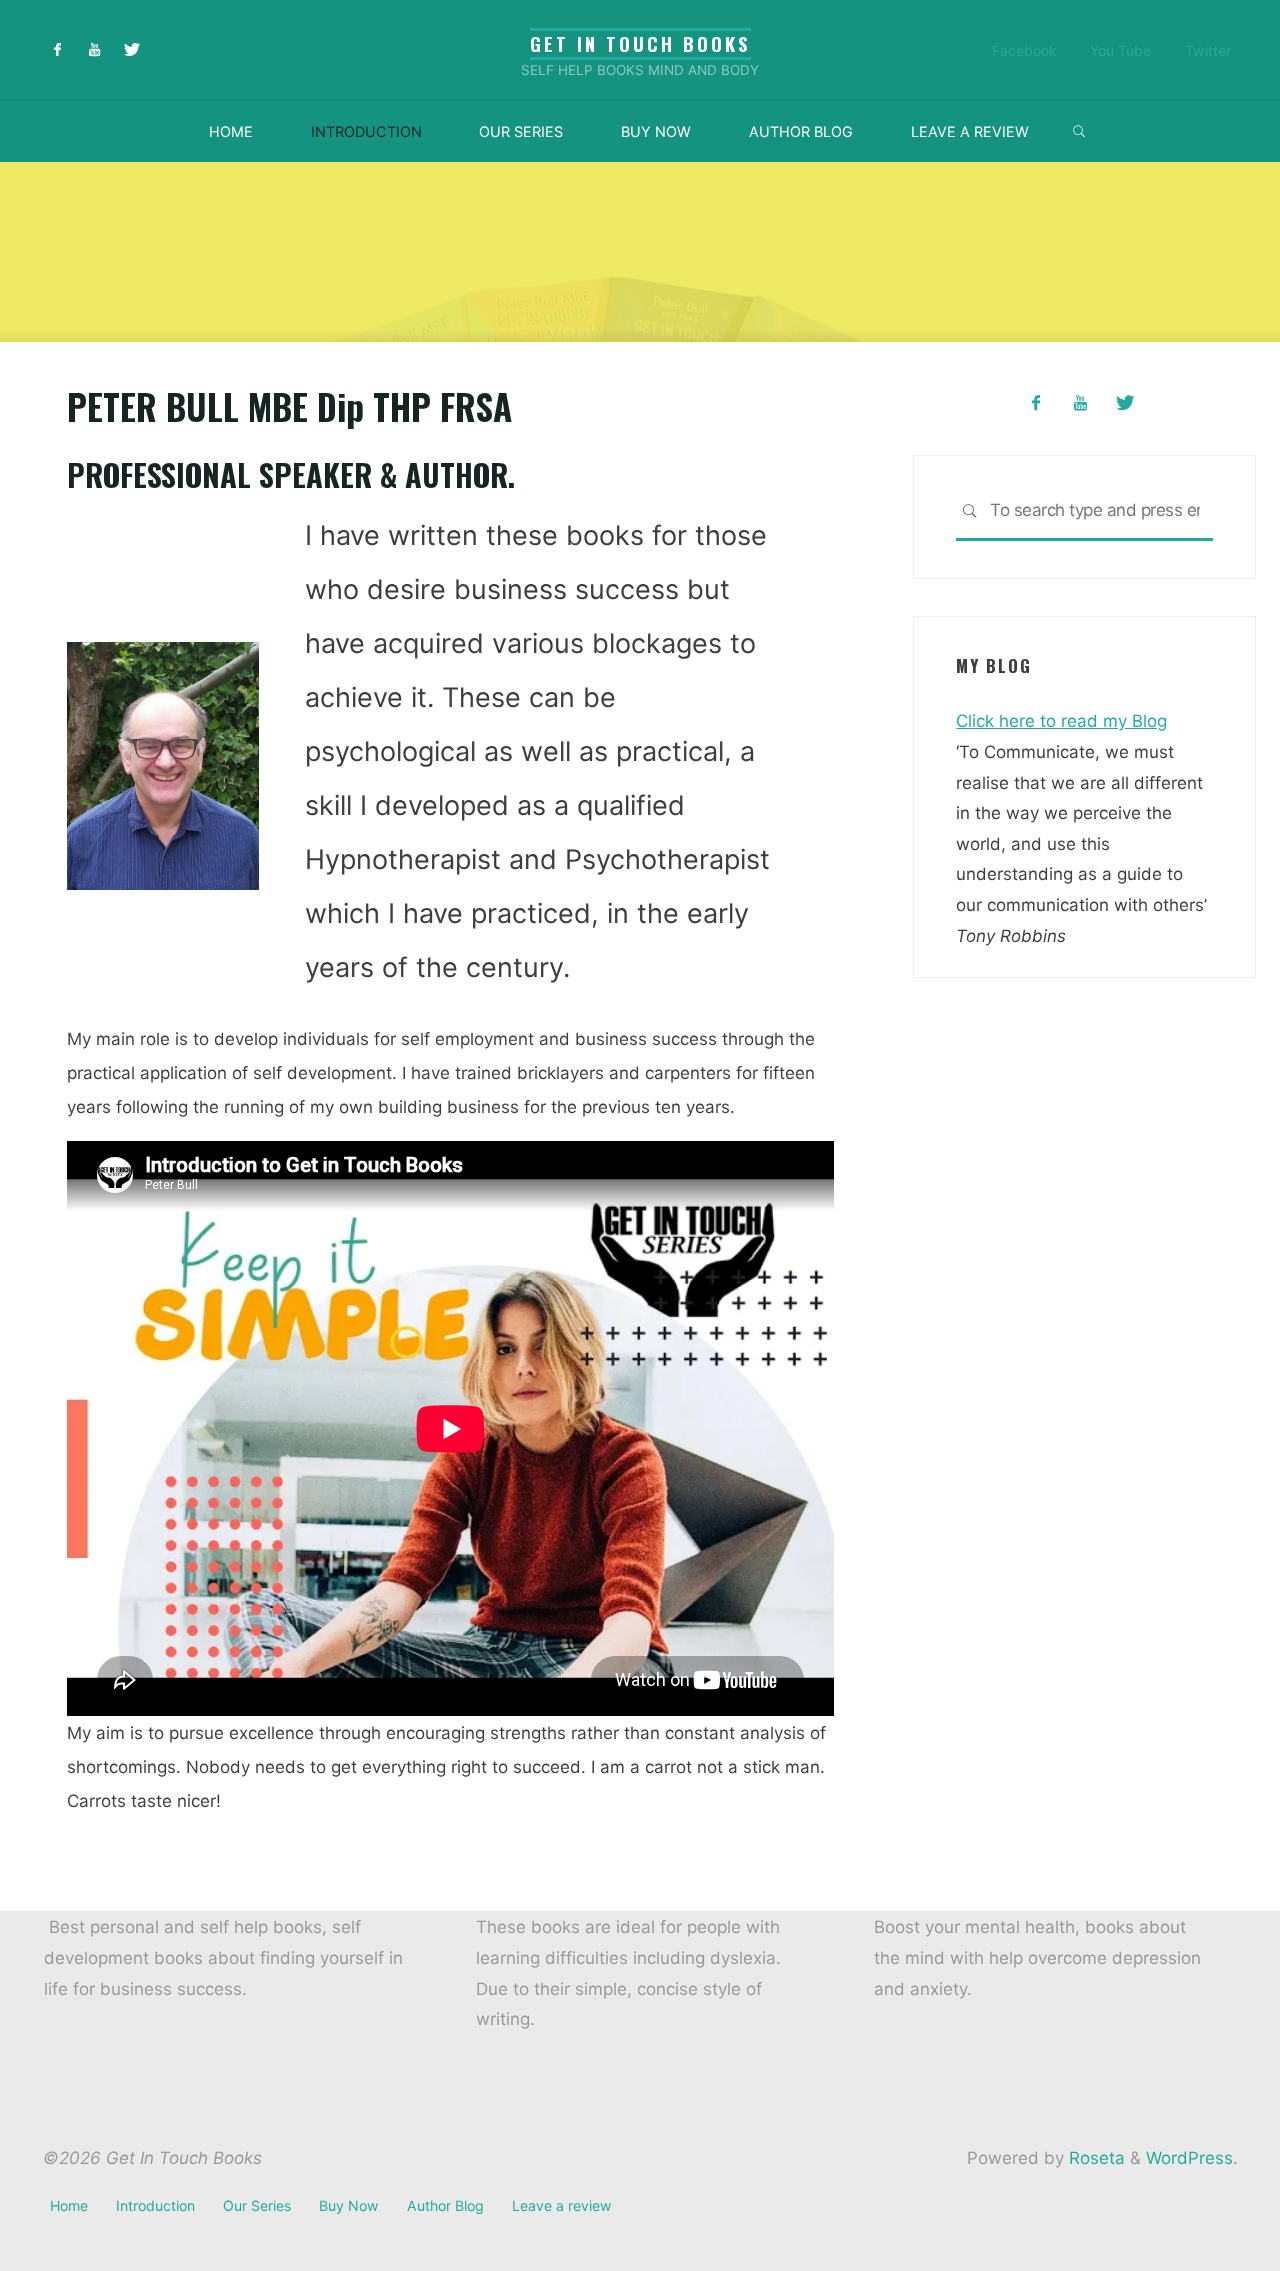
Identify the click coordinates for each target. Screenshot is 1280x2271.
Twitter (1208, 50)
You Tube (1120, 50)
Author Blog (445, 2205)
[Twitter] (131, 50)
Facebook (1024, 50)
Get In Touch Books (640, 43)
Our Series (257, 2205)
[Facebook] (58, 50)
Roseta (1094, 2158)
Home (69, 2205)
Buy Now (349, 2205)
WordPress (1189, 2158)
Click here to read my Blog (1061, 721)
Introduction (155, 2205)
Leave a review (562, 2205)
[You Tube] (94, 50)
